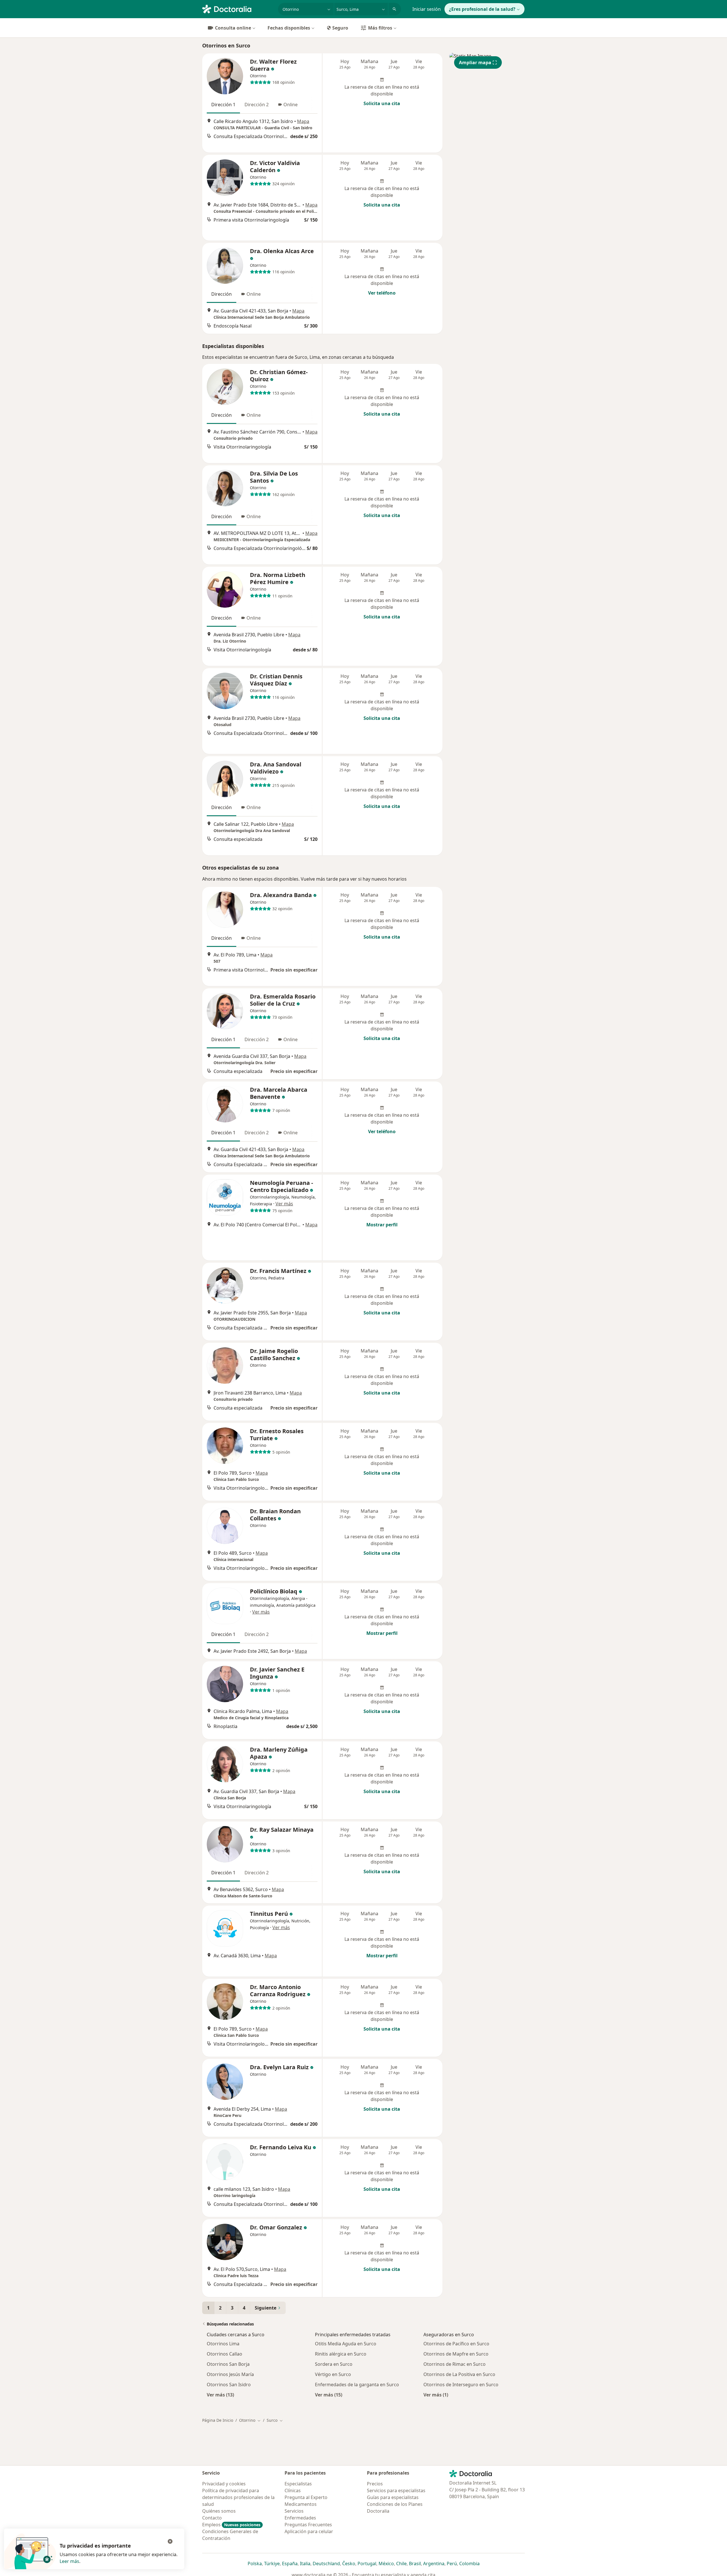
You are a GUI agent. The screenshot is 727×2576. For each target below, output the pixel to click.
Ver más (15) (329, 2395)
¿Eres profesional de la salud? (482, 9)
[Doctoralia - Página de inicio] (238, 9)
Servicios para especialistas (396, 2490)
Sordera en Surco (334, 2364)
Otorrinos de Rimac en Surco (455, 2364)
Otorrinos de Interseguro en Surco (461, 2385)
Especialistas (298, 2484)
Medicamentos (301, 2504)
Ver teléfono (382, 293)
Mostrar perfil (382, 1225)
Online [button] (291, 105)
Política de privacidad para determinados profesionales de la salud (238, 2497)
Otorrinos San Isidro (229, 2385)
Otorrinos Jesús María (230, 2374)
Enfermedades (300, 2518)
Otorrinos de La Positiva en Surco (459, 2374)
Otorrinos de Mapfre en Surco (456, 2354)
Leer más (69, 2561)
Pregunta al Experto (306, 2497)
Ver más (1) (436, 2395)
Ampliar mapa (475, 62)
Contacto (212, 2518)
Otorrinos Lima (223, 2344)
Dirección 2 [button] (257, 105)
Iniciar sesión (427, 9)
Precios (375, 2484)
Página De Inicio (218, 2420)
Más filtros (380, 28)
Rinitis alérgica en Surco (341, 2354)
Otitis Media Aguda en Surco (346, 2344)
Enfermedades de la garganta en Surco (357, 2385)
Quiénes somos (219, 2511)
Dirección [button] (222, 294)
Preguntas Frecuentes (308, 2525)
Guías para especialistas (393, 2497)
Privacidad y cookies (224, 2484)
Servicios (294, 2511)
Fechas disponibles (289, 28)
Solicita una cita (382, 103)
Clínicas (293, 2490)
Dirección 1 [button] (223, 105)
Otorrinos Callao (224, 2354)
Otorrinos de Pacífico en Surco (456, 2344)
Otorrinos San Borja (228, 2364)
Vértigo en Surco (333, 2374)
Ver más (284, 1204)
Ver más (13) (220, 2395)
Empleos (231, 2525)
